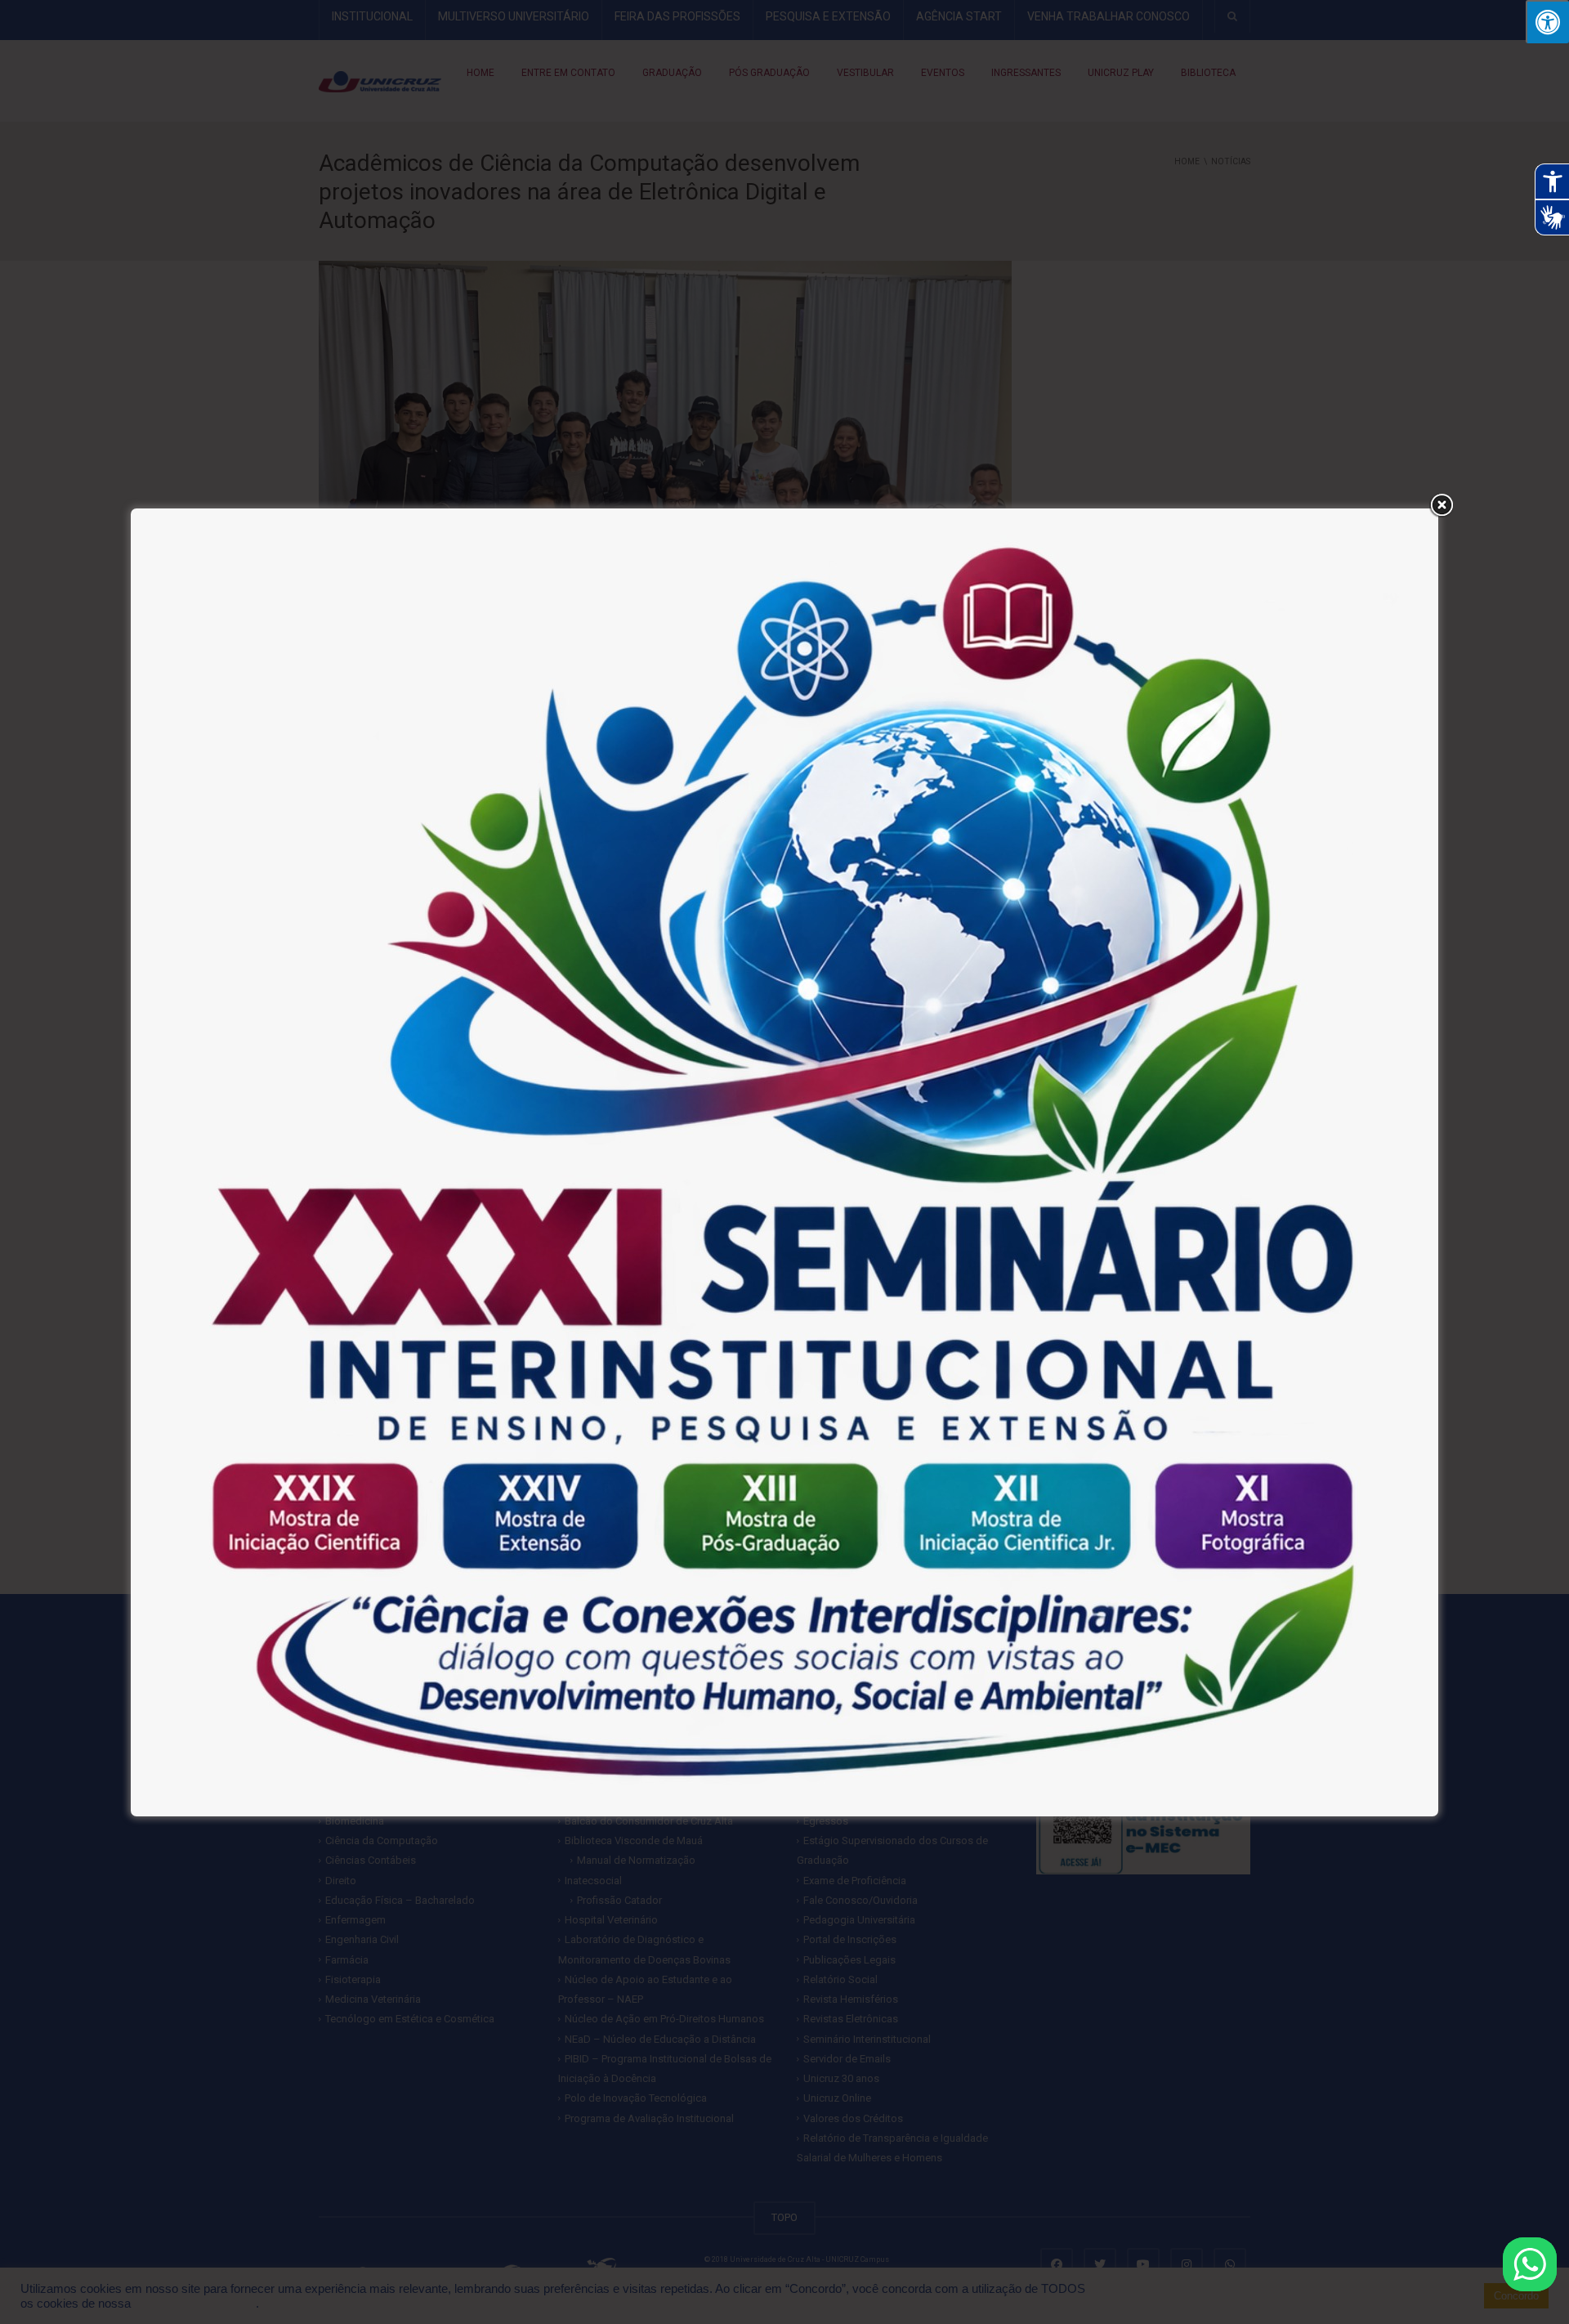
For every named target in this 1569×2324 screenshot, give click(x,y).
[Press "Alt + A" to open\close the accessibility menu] (1547, 22)
